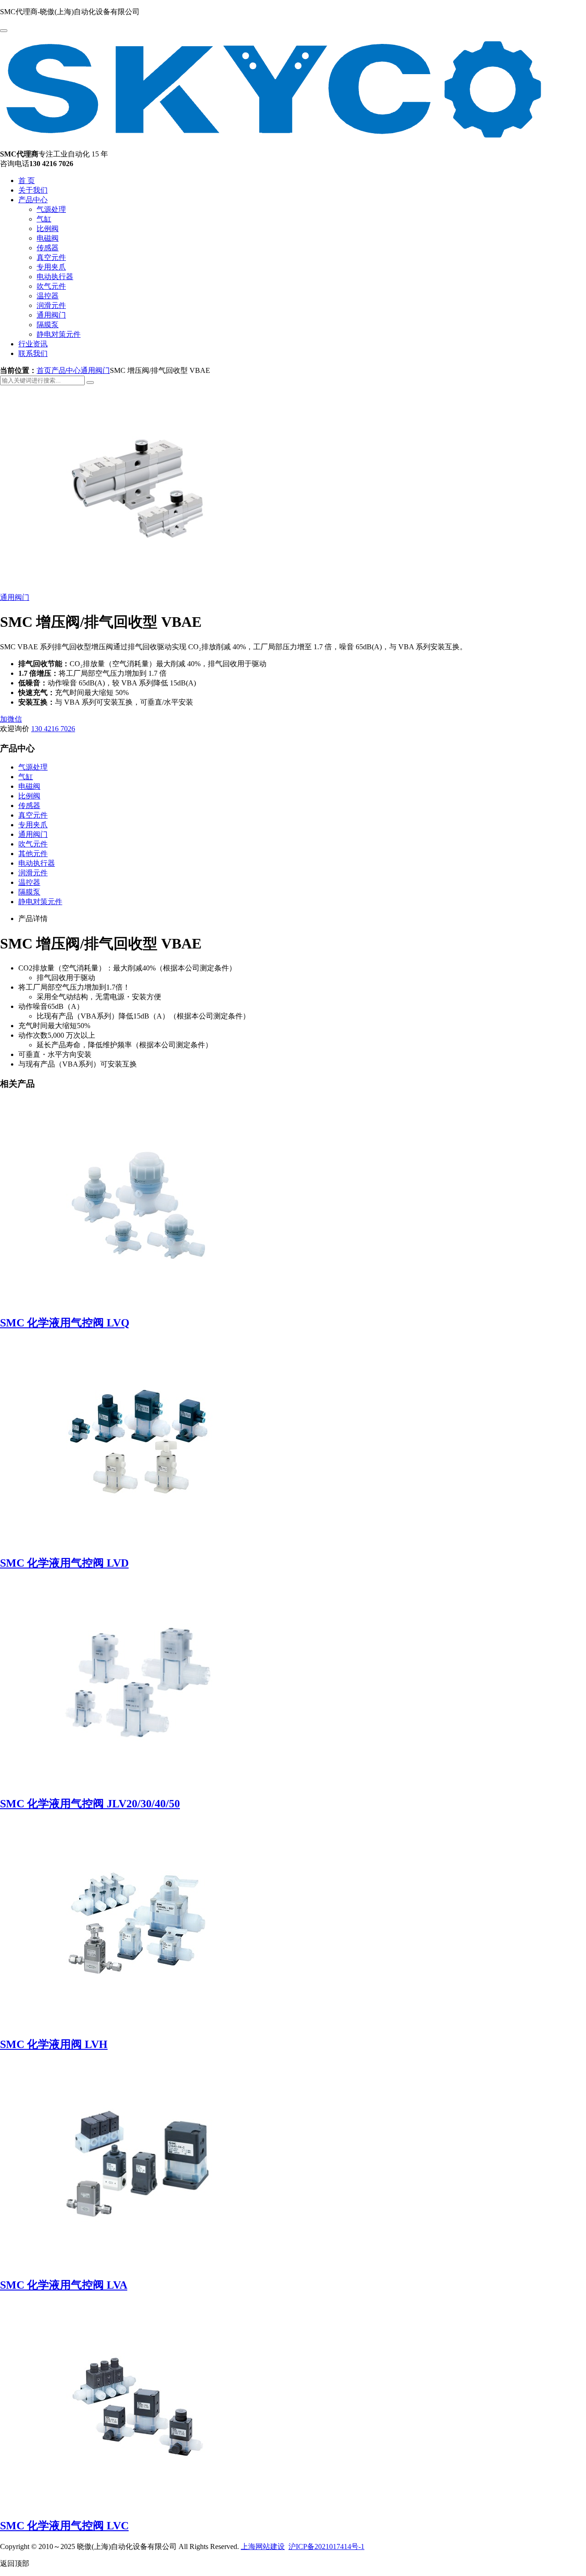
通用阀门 (51, 315)
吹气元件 (51, 286)
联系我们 (33, 353)
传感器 (48, 248)
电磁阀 (48, 238)
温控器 (48, 296)
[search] (90, 383)
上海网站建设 (263, 2546)
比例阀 (48, 229)
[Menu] (4, 31)
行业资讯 (33, 344)
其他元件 (33, 854)
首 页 (27, 181)
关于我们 (33, 190)
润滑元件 (51, 305)
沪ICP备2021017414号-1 (326, 2546)
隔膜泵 (48, 325)
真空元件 (51, 257)
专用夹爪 (51, 267)
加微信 (11, 719)
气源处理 (51, 209)
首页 (44, 370)
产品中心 (33, 200)
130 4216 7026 (53, 729)
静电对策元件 (59, 334)
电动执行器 (55, 277)
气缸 (44, 219)
